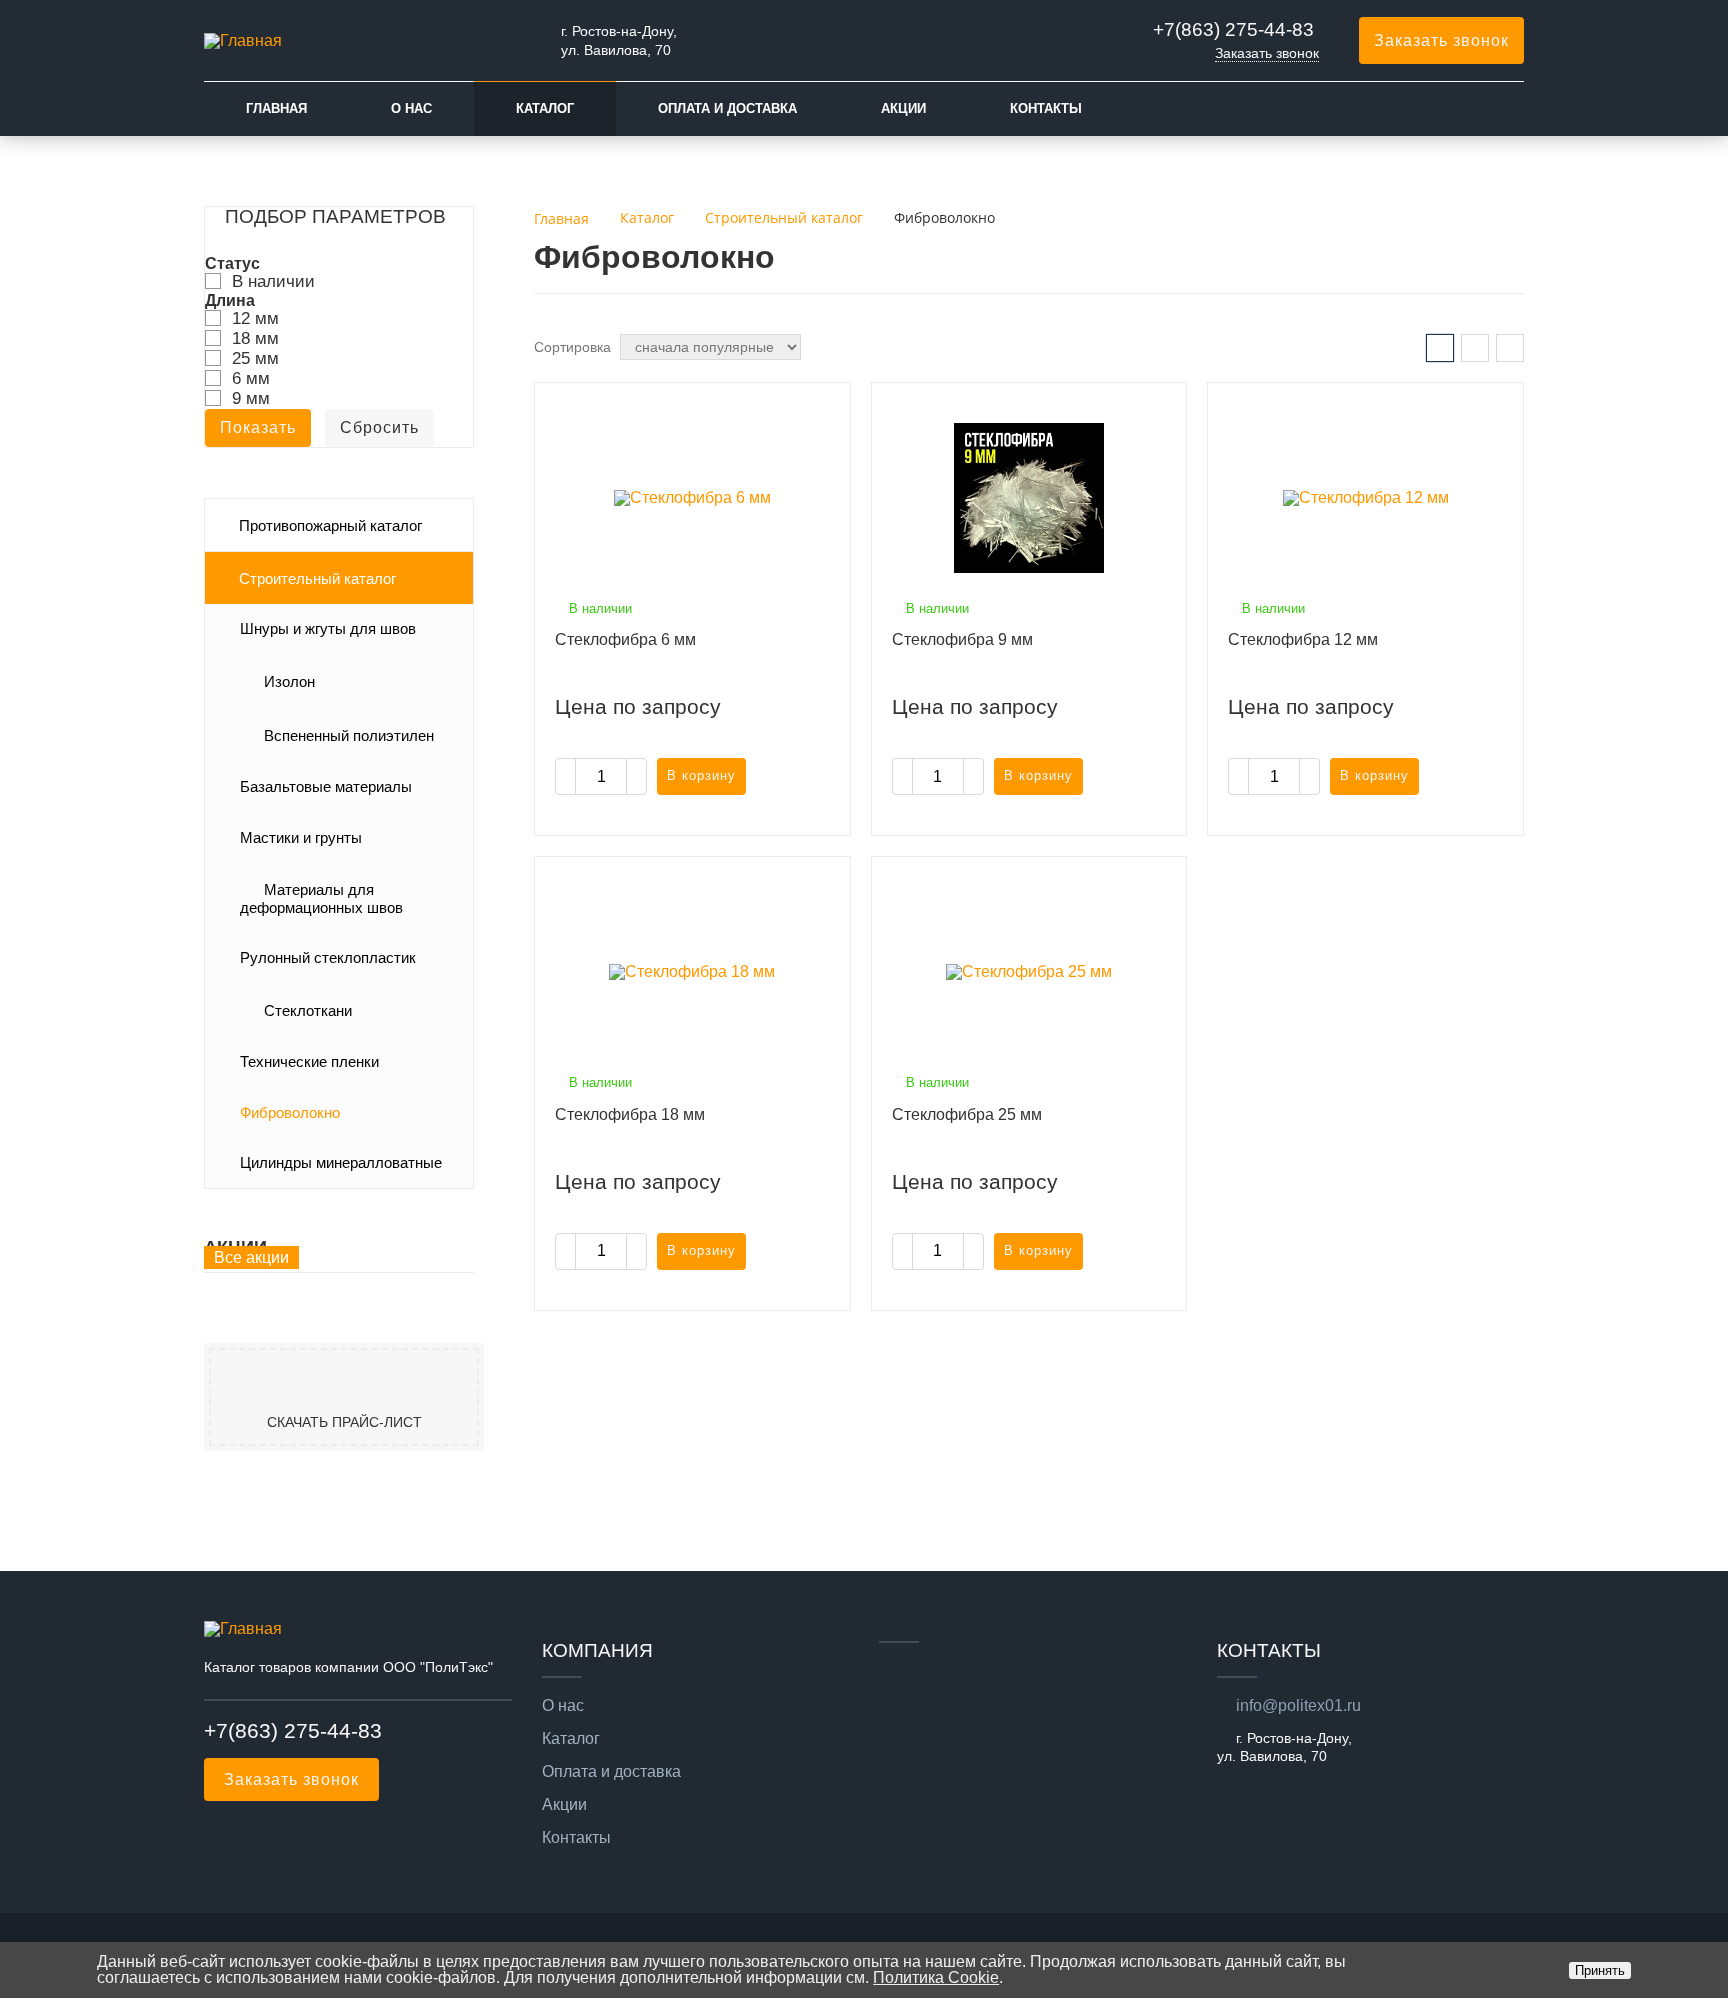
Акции (903, 108)
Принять (1600, 1970)
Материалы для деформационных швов (321, 899)
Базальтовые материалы (326, 787)
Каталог (545, 108)
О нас (411, 108)
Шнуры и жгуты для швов (328, 629)
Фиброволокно (290, 1113)
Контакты (1046, 108)
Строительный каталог (317, 579)
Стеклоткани (308, 1011)
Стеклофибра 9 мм (962, 639)
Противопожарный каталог (330, 526)
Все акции (251, 1257)
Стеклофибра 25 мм (967, 1114)
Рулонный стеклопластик (328, 958)
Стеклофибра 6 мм (625, 639)
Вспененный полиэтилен (349, 736)
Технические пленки (309, 1062)
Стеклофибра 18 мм (630, 1114)
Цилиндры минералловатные (341, 1163)
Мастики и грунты (301, 838)
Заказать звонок (1267, 53)
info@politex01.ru (1298, 1705)
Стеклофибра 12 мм (1303, 639)
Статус (232, 264)
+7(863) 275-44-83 (1233, 29)
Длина (230, 301)
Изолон (289, 682)
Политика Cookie (936, 1977)
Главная (276, 108)
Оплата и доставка (727, 108)
